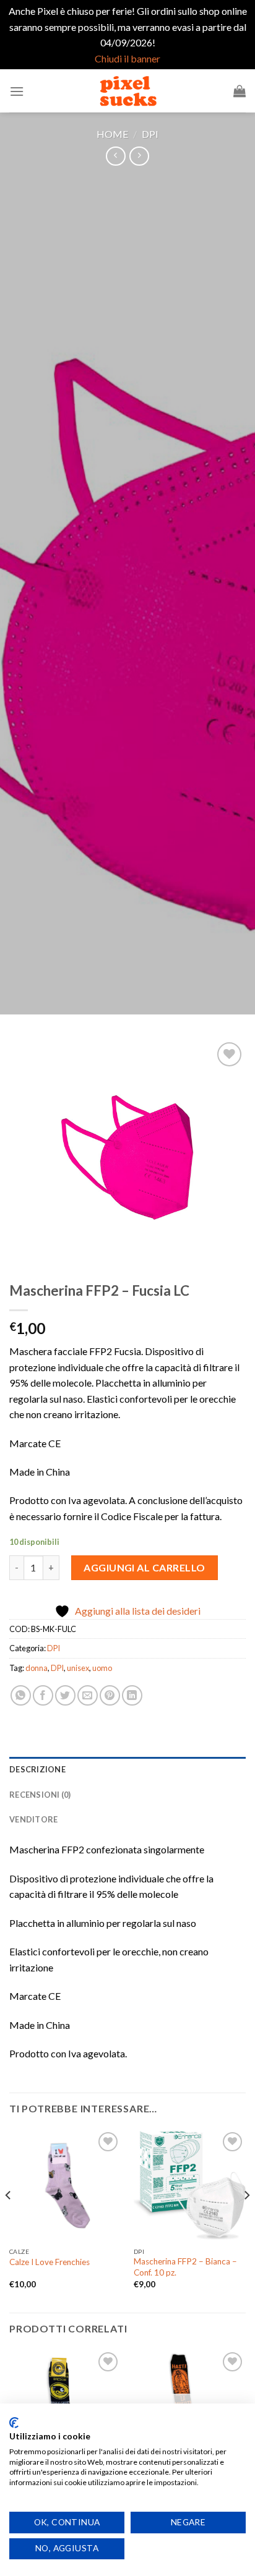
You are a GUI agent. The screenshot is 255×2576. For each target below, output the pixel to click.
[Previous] (9, 2220)
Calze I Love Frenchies (50, 2262)
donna (37, 1668)
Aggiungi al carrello (145, 1567)
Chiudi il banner (127, 58)
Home (112, 134)
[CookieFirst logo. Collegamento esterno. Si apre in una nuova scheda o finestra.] (14, 2423)
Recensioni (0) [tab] (40, 1795)
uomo (102, 1668)
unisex (78, 1668)
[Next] (246, 2220)
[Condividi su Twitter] (65, 1695)
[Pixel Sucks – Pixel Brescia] (127, 91)
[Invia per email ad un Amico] (88, 1695)
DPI (150, 134)
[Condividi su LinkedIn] (132, 1695)
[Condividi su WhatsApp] (21, 1695)
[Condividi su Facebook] (43, 1695)
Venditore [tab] (33, 1819)
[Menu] (17, 91)
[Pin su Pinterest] (110, 1695)
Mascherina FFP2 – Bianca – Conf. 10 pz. (185, 2267)
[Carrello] (240, 91)
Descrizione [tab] (37, 1769)
